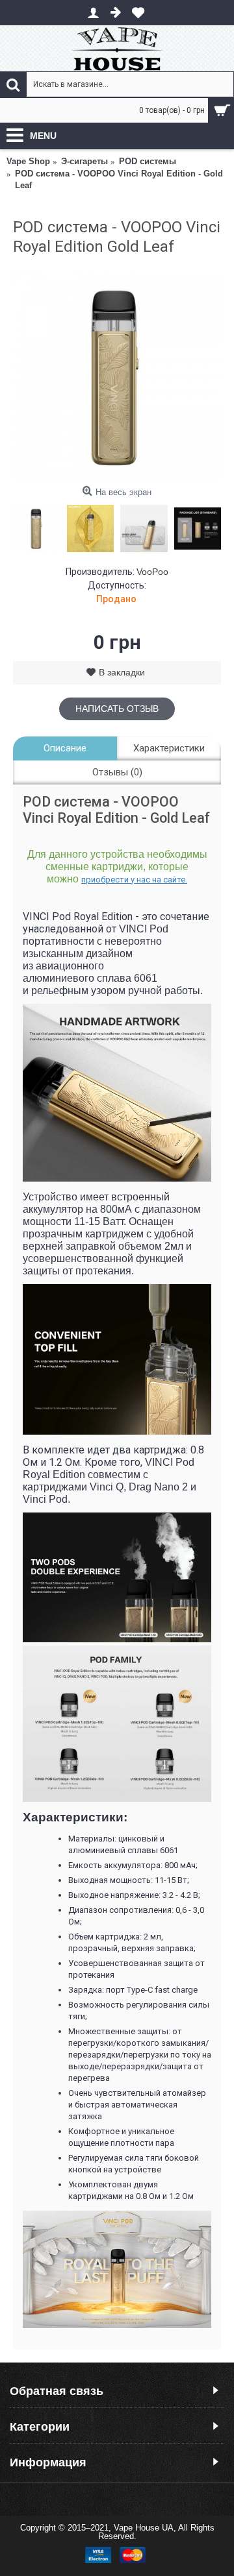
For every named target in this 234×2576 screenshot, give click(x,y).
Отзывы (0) (117, 772)
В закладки (122, 672)
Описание (65, 748)
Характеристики (169, 748)
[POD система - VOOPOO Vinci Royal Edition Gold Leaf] (117, 376)
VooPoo (152, 572)
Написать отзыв (117, 709)
